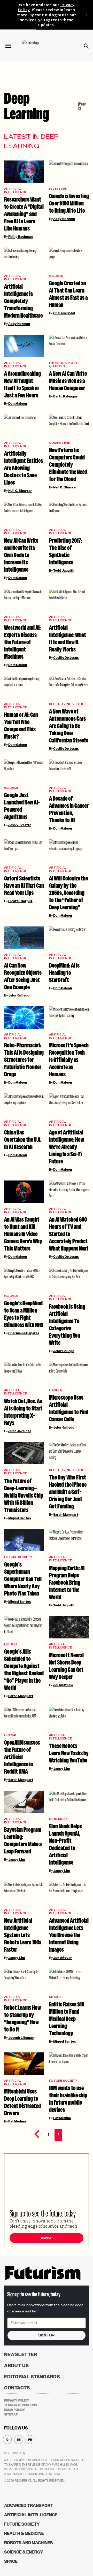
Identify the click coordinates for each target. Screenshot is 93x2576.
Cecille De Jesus (66, 658)
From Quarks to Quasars (64, 365)
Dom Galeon (18, 404)
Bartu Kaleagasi (66, 396)
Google (56, 276)
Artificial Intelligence (16, 190)
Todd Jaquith (64, 571)
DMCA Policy (15, 2410)
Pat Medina (17, 2121)
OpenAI (10, 1735)
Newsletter (21, 2355)
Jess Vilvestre (20, 825)
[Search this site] (86, 46)
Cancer (56, 1390)
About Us (17, 2366)
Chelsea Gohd (64, 313)
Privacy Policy (17, 2401)
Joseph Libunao (21, 2038)
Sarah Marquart (66, 1515)
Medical (56, 1997)
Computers (60, 443)
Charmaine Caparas (24, 1333)
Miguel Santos (20, 1518)
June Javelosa (20, 1431)
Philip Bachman (21, 237)
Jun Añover (63, 1958)
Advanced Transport (29, 2506)
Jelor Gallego (19, 995)
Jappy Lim (61, 1769)
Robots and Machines (29, 2543)
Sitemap (11, 2414)
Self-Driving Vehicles (68, 704)
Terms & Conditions (21, 2405)
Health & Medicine (24, 2533)
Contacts (17, 2388)
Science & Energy (24, 2552)
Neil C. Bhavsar (20, 491)
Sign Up (47, 2238)
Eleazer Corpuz (20, 901)
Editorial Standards (32, 2377)
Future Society (18, 1557)
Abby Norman (64, 219)
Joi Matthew (63, 1685)
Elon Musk (58, 1819)
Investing (58, 189)
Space (11, 2561)
